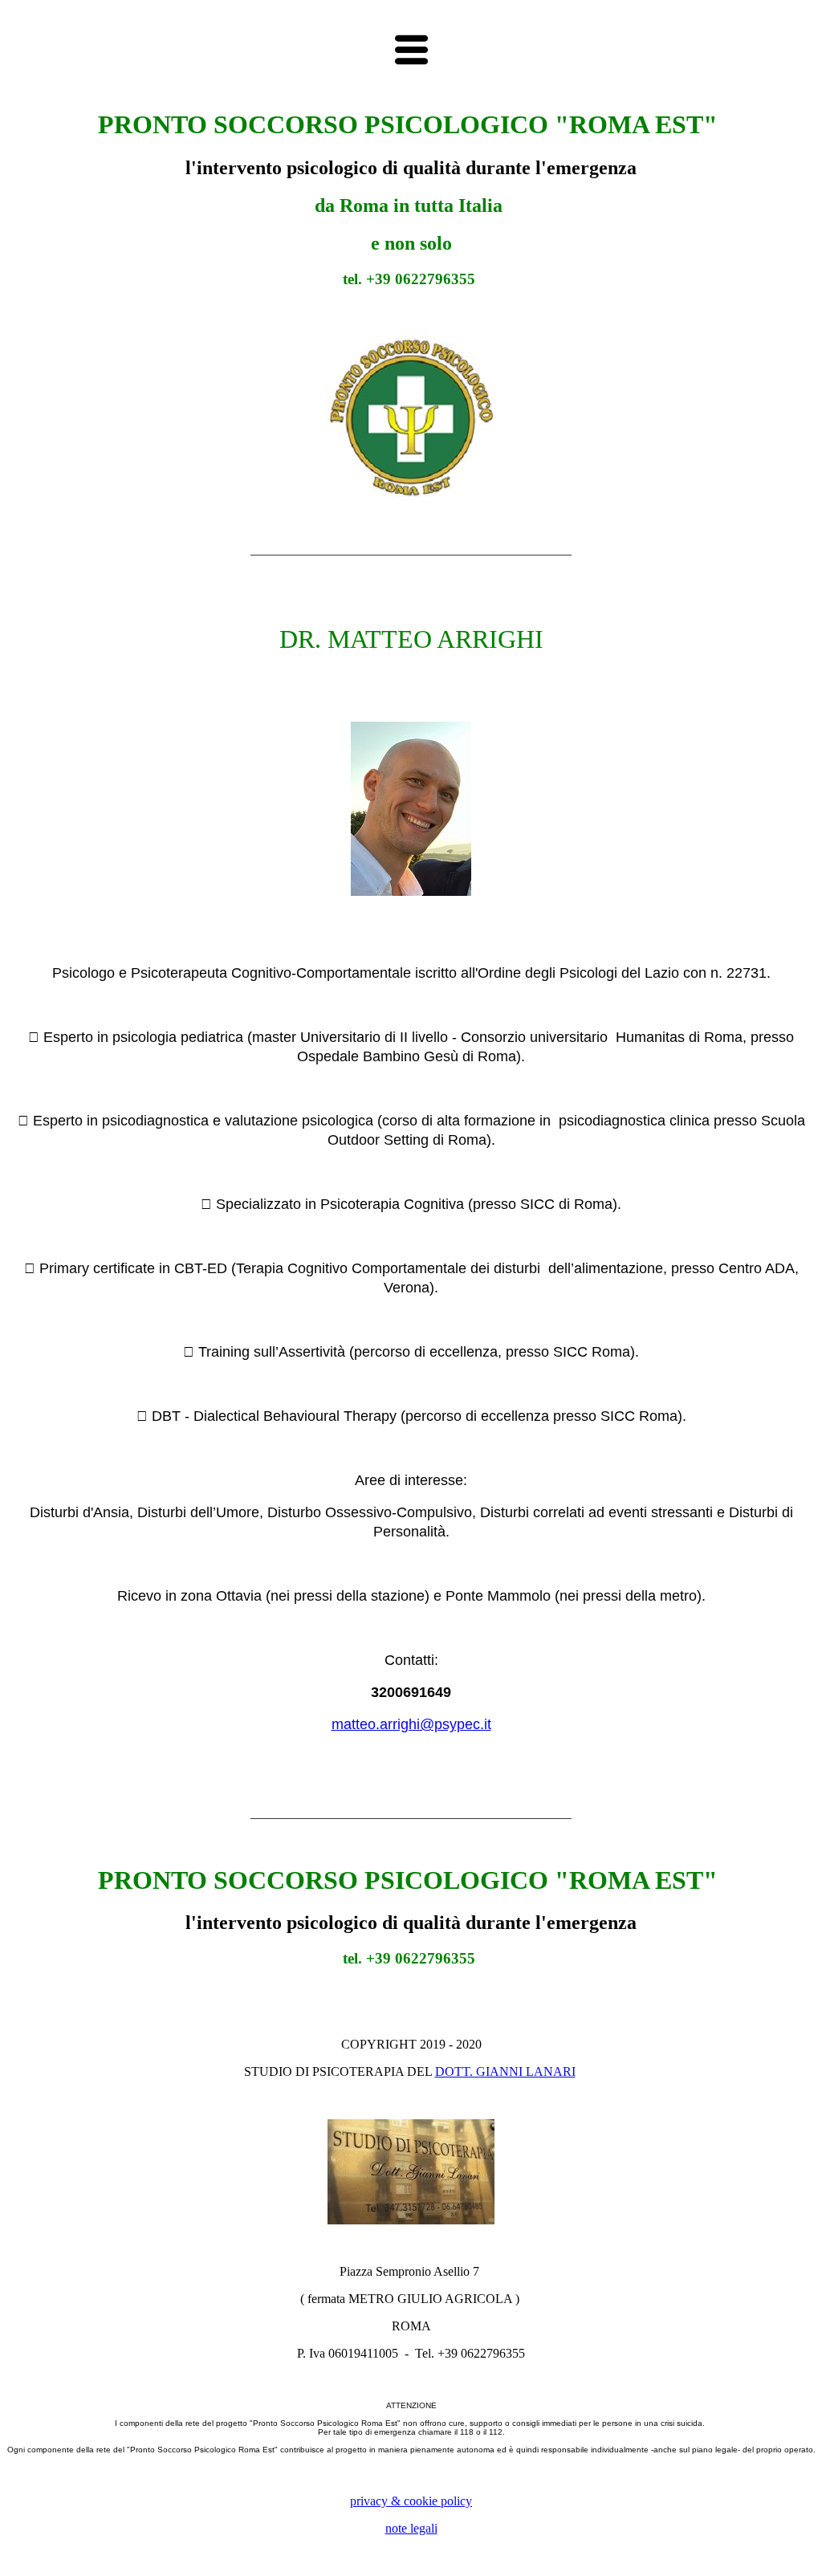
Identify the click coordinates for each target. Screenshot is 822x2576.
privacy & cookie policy (411, 2501)
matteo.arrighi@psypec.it (411, 1724)
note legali (411, 2528)
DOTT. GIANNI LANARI (505, 2071)
